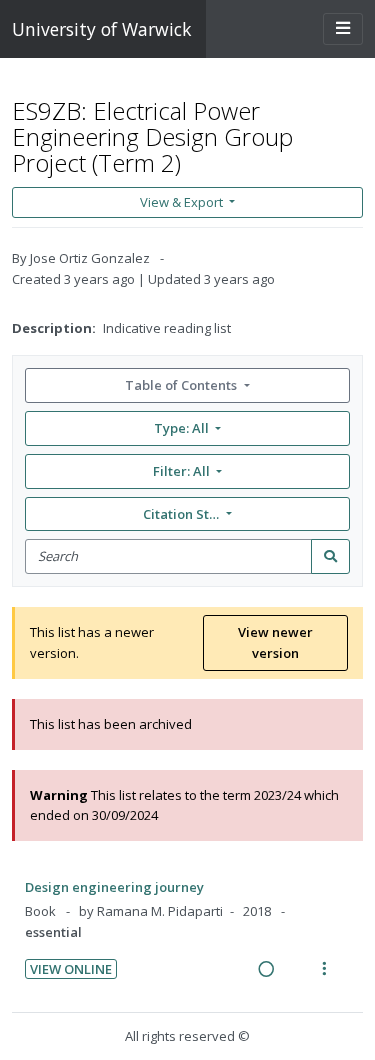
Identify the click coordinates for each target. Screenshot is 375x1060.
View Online (71, 969)
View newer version (275, 642)
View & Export (181, 202)
